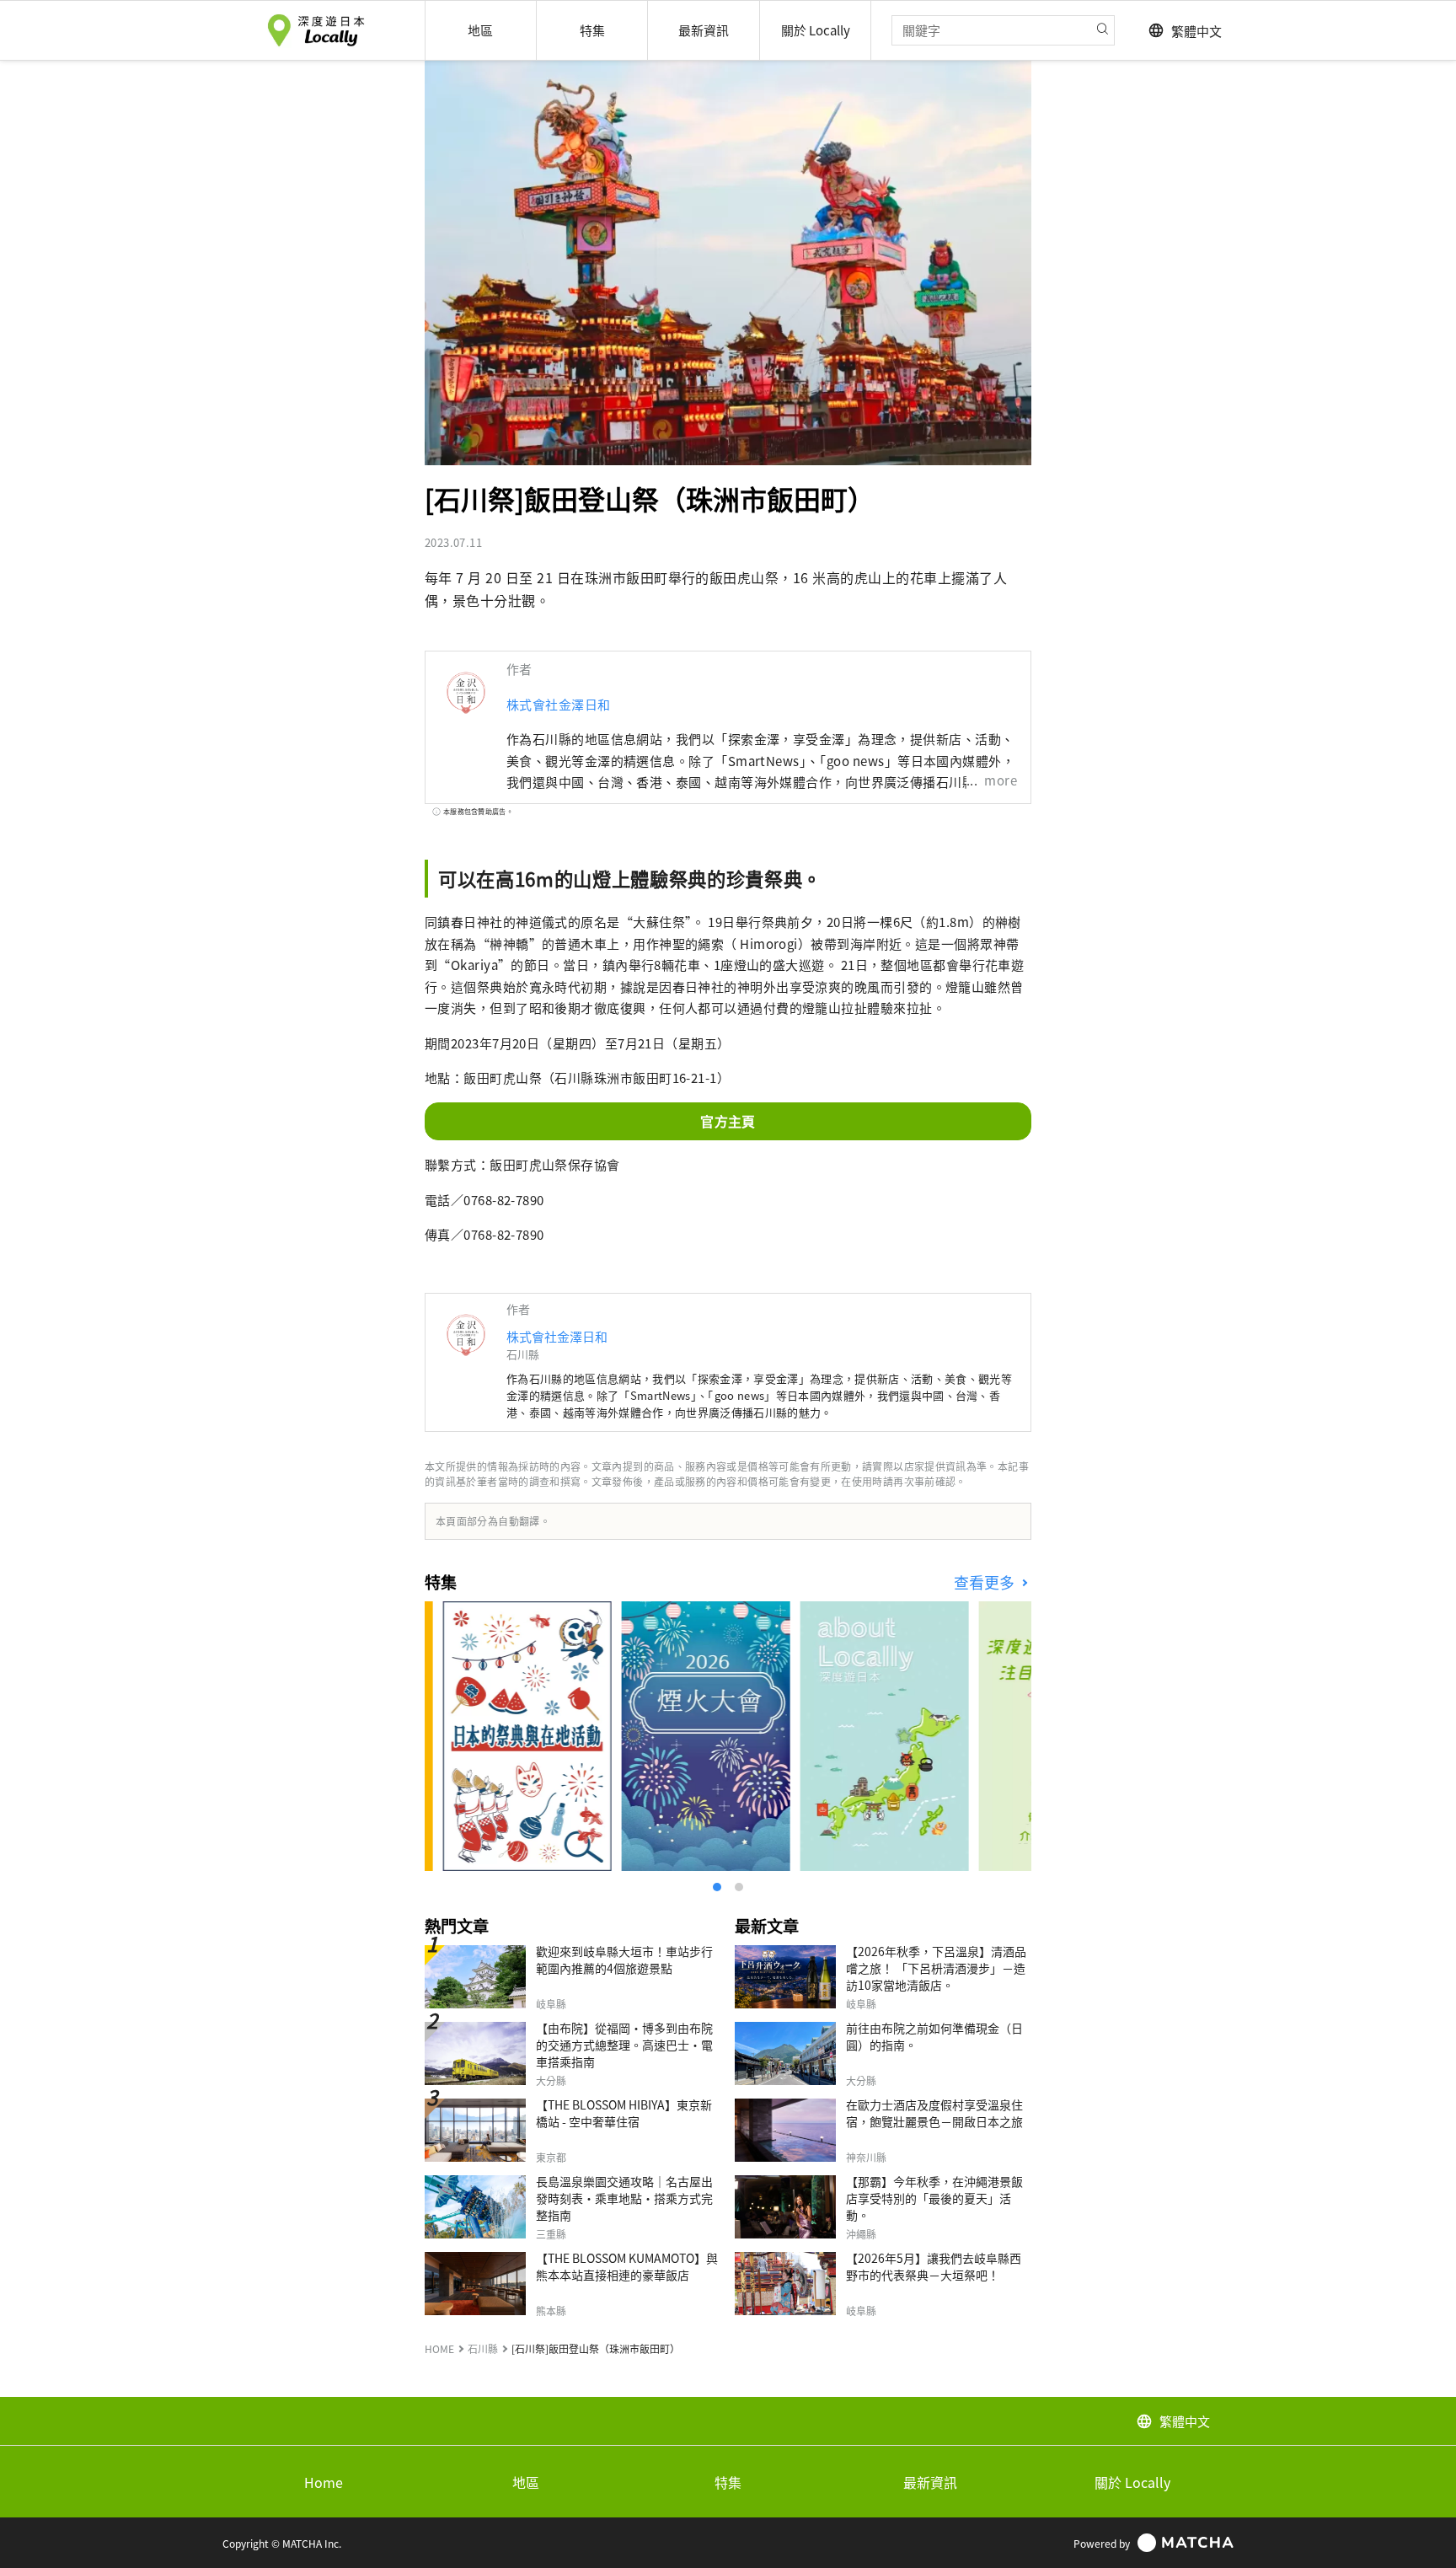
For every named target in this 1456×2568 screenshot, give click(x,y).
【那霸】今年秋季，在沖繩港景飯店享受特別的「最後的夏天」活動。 (934, 2198)
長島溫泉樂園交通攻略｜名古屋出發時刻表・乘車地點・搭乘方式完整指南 (624, 2198)
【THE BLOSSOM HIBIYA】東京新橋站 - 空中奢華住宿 (624, 2113)
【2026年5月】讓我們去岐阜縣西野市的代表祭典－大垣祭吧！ (934, 2266)
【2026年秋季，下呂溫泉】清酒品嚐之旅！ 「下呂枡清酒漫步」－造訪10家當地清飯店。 (936, 1968)
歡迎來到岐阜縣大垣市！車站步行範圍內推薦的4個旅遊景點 (624, 1960)
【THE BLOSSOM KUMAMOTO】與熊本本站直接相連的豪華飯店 (627, 2266)
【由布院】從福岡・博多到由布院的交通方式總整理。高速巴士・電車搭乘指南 (624, 2045)
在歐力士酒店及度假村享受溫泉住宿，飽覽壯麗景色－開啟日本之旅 (934, 2113)
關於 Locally (1132, 2482)
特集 (728, 2482)
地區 (526, 2482)
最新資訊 (930, 2482)
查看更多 (986, 1582)
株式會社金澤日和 (559, 704)
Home (324, 2482)
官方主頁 (728, 1121)
